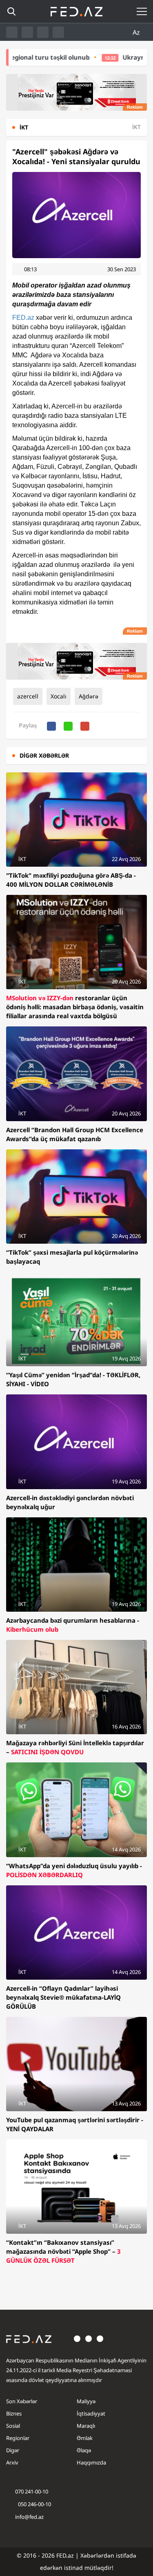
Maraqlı (86, 2426)
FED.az (23, 318)
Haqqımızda (91, 2462)
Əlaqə (84, 2450)
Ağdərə (89, 696)
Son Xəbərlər (22, 2401)
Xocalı (59, 696)
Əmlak (85, 2438)
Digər (13, 2450)
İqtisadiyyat (91, 2413)
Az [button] (137, 32)
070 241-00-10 (32, 2491)
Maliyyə (86, 2401)
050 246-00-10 (34, 2504)
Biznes (14, 2413)
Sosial (13, 2426)
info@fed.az (29, 2517)
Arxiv (12, 2462)
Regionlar (18, 2438)
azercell (28, 696)
